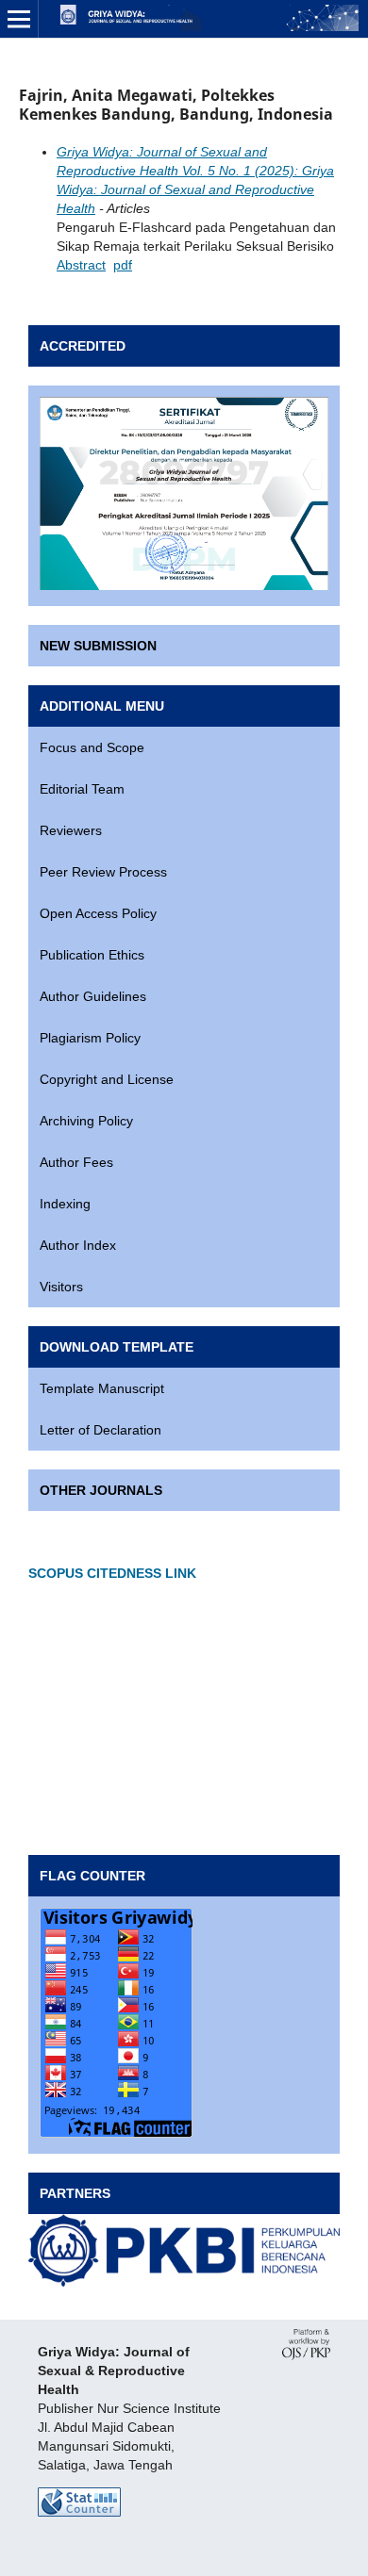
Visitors (61, 1287)
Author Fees (76, 1162)
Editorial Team (82, 789)
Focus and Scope (92, 747)
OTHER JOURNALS (101, 1490)
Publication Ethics (92, 955)
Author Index (78, 1245)
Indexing (65, 1204)
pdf (123, 265)
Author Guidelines (93, 996)
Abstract (81, 265)
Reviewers (71, 830)
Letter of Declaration (100, 1430)
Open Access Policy (98, 913)
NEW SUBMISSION (98, 646)
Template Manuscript (102, 1388)
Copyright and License (107, 1079)
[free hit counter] (79, 2512)
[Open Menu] (19, 19)
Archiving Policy (86, 1121)
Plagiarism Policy (90, 1038)
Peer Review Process (103, 872)
